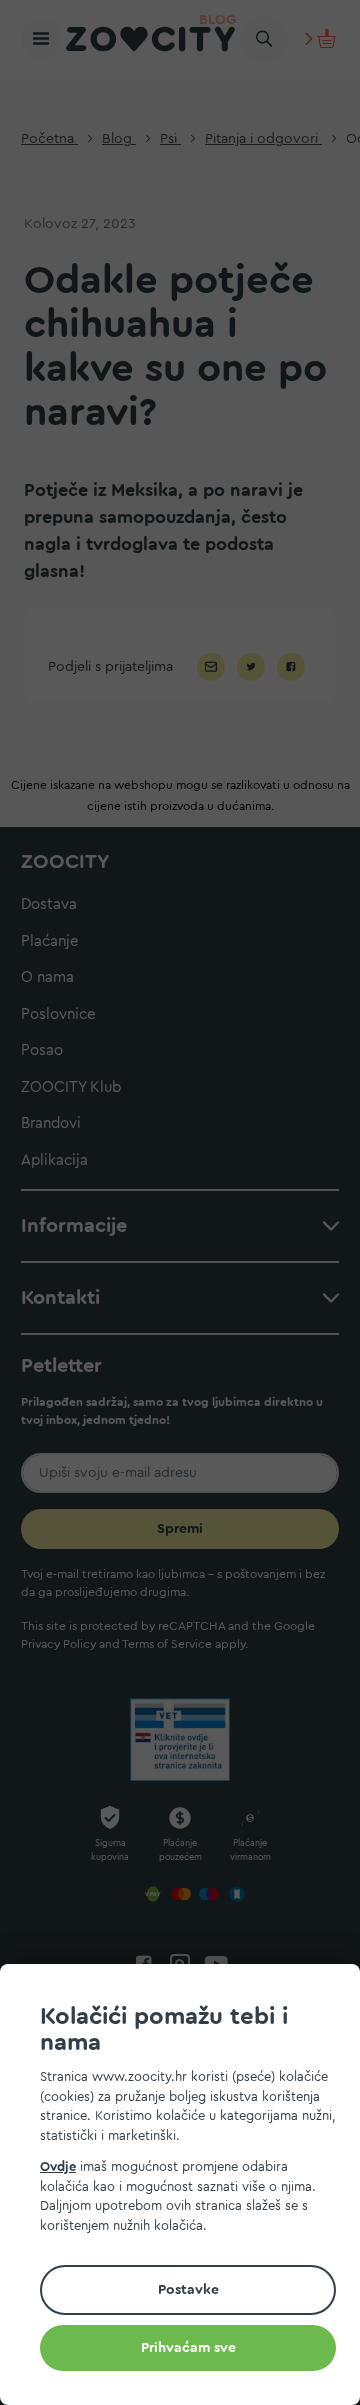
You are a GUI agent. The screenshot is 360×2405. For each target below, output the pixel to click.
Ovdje (58, 2166)
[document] (188, 2187)
